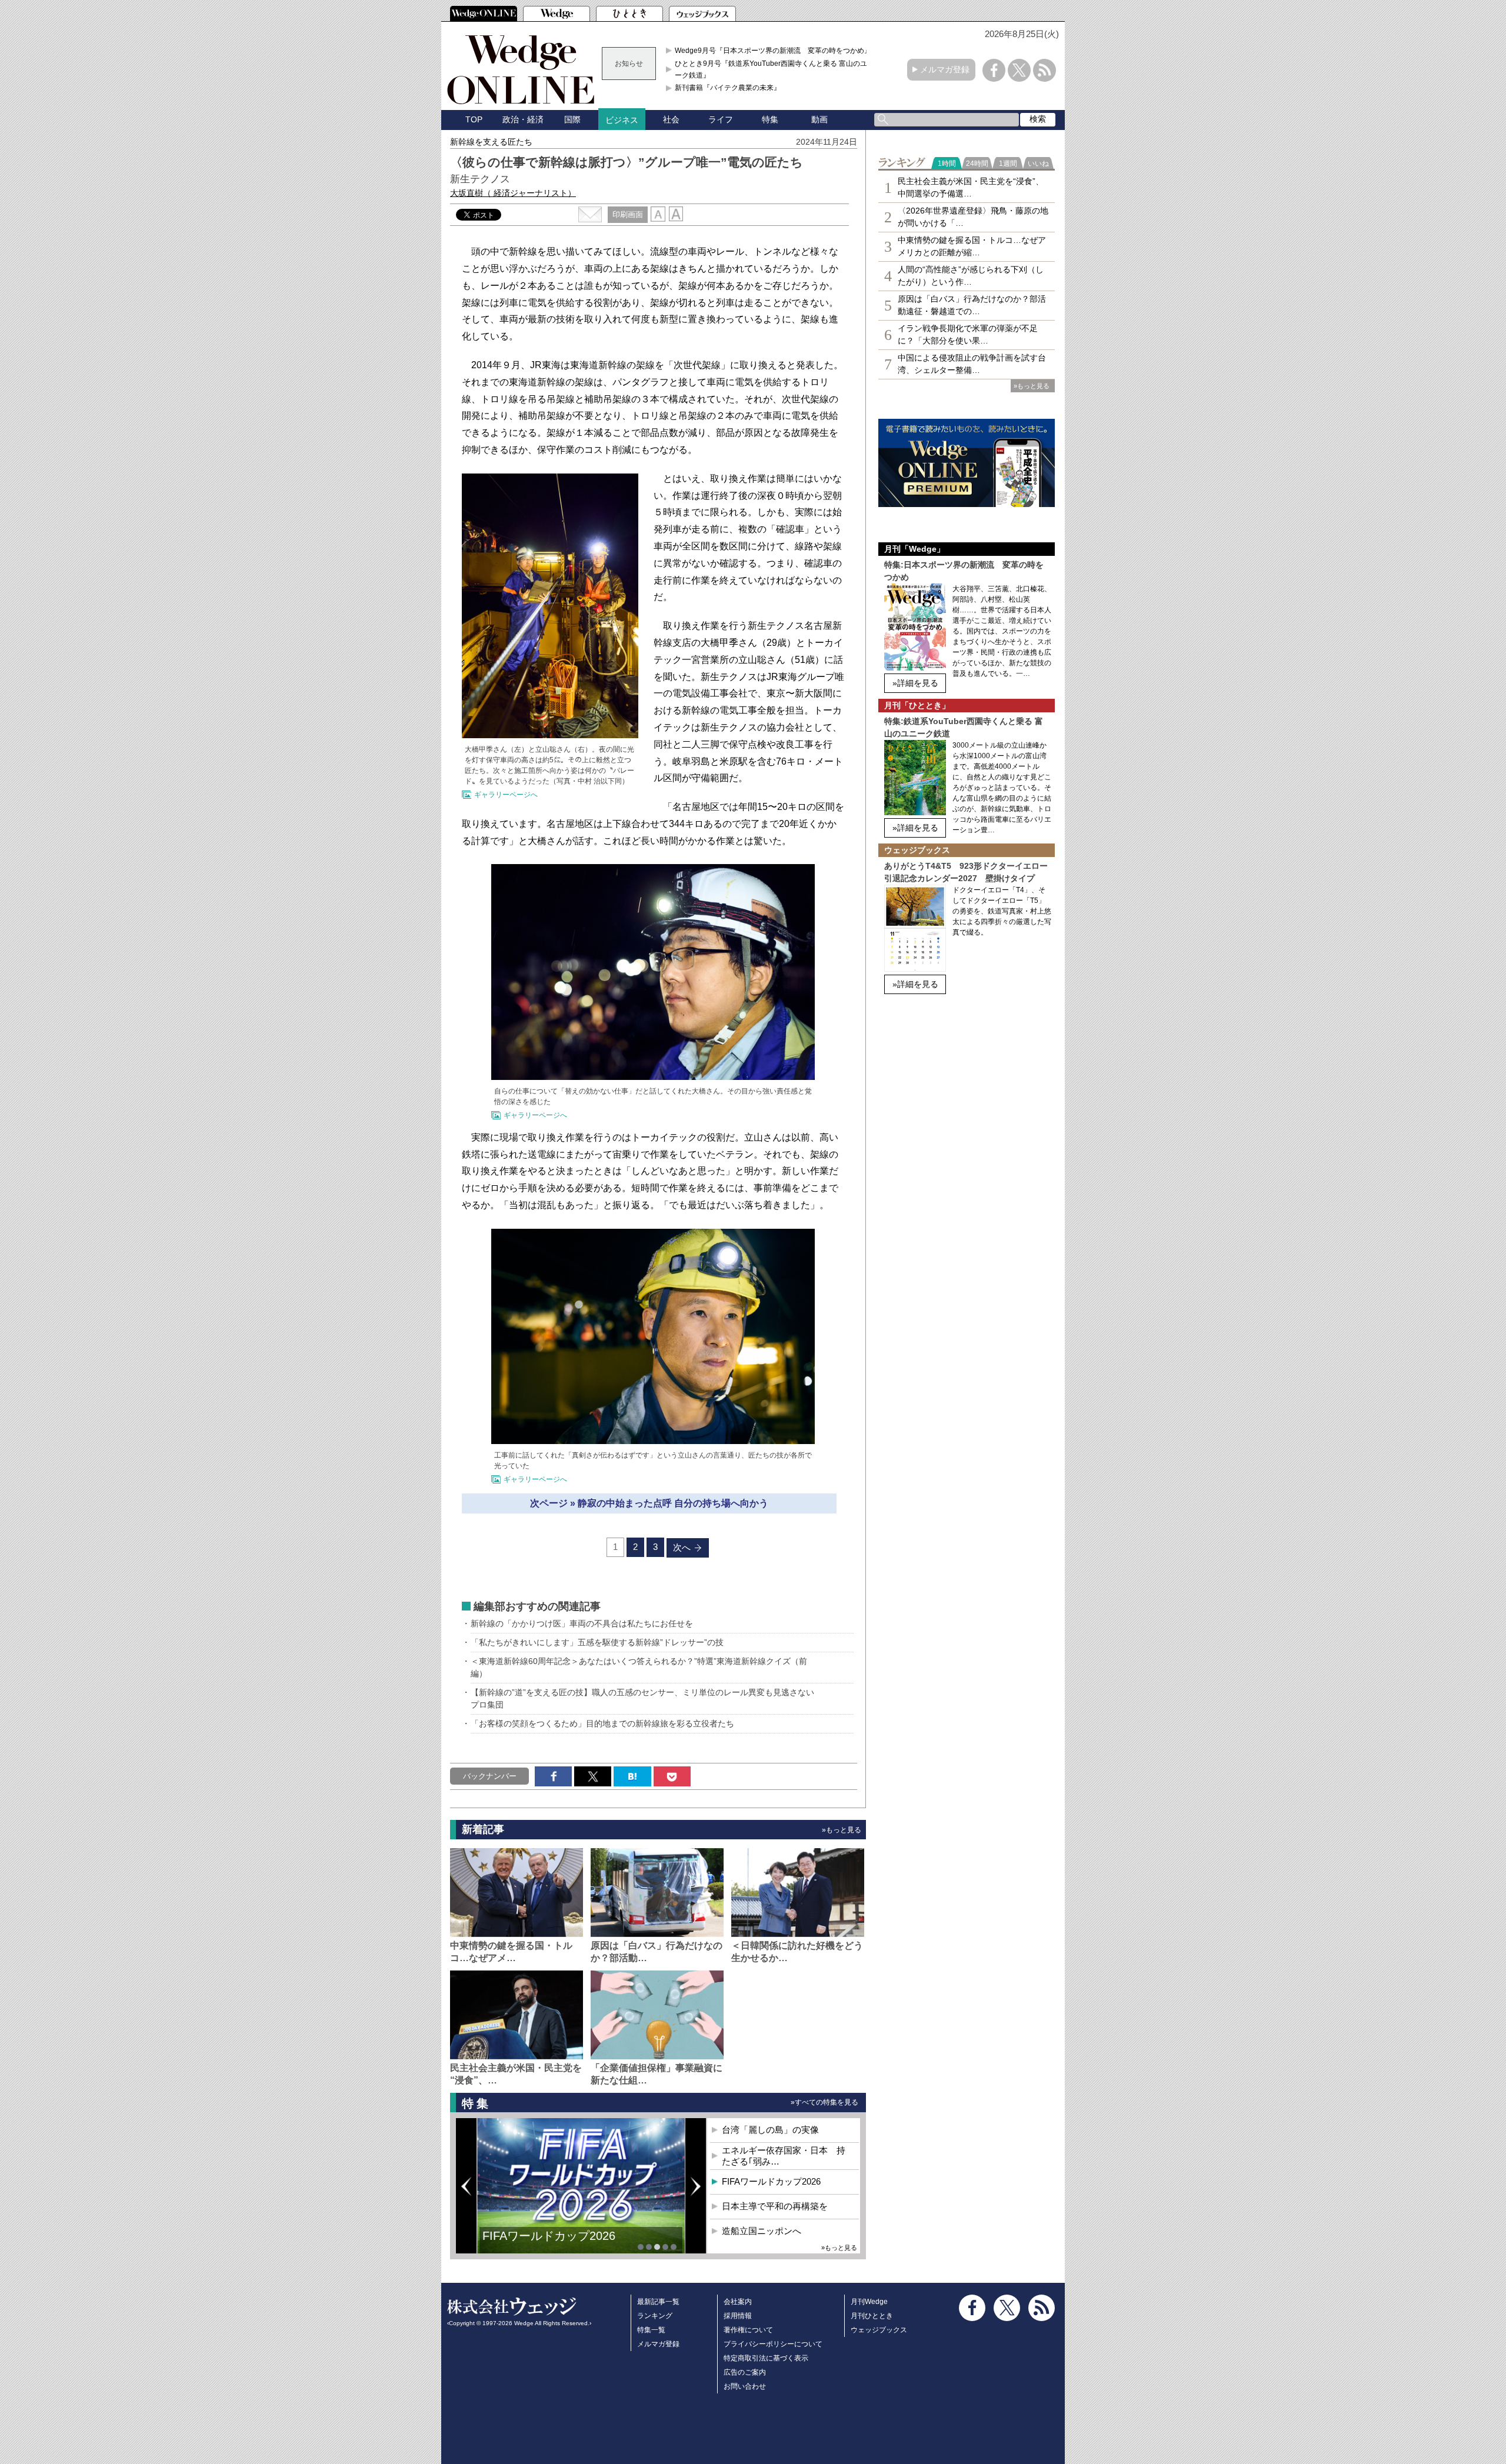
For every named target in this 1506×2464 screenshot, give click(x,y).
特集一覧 (651, 2330)
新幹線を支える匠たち (491, 142)
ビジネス (622, 120)
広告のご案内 (745, 2372)
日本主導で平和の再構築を (553, 2245)
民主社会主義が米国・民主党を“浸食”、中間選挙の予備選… (971, 187)
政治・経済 (523, 119)
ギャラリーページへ (506, 795)
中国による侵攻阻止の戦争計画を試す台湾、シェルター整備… (972, 364)
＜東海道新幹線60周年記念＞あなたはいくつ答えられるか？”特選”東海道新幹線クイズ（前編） (639, 1667)
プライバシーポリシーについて (773, 2344)
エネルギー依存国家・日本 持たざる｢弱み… (784, 2156)
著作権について (748, 2330)
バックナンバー (490, 1776)
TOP (474, 119)
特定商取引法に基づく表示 (766, 2358)
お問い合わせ (745, 2386)
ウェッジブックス (879, 2330)
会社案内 (738, 2302)
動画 (819, 119)
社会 (671, 119)
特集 (770, 119)
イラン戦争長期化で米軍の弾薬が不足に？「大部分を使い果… (968, 334)
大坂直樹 (513, 193)
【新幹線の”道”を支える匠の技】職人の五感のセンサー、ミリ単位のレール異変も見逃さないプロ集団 (642, 1698)
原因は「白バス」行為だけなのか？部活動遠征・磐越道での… (972, 305)
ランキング (655, 2316)
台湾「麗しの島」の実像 (770, 2130)
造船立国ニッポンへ (762, 2231)
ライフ (721, 119)
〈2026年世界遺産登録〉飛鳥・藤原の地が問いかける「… (973, 217)
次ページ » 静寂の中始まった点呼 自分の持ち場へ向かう (649, 1503)
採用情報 (738, 2316)
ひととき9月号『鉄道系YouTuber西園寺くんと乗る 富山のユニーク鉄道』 (774, 69)
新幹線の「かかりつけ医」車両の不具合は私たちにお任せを (582, 1623)
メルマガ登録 (945, 69)
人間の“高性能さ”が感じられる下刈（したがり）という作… (971, 276)
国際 (572, 119)
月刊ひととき (872, 2316)
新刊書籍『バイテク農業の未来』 (728, 88)
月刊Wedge (869, 2302)
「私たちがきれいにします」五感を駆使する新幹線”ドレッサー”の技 (597, 1642)
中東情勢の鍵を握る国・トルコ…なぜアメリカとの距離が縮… (972, 246)
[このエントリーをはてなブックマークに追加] (632, 1776)
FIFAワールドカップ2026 (771, 2181)
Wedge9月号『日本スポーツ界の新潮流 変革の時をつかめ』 (773, 51)
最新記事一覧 (658, 2302)
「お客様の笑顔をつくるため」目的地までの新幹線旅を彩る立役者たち (602, 1723)
